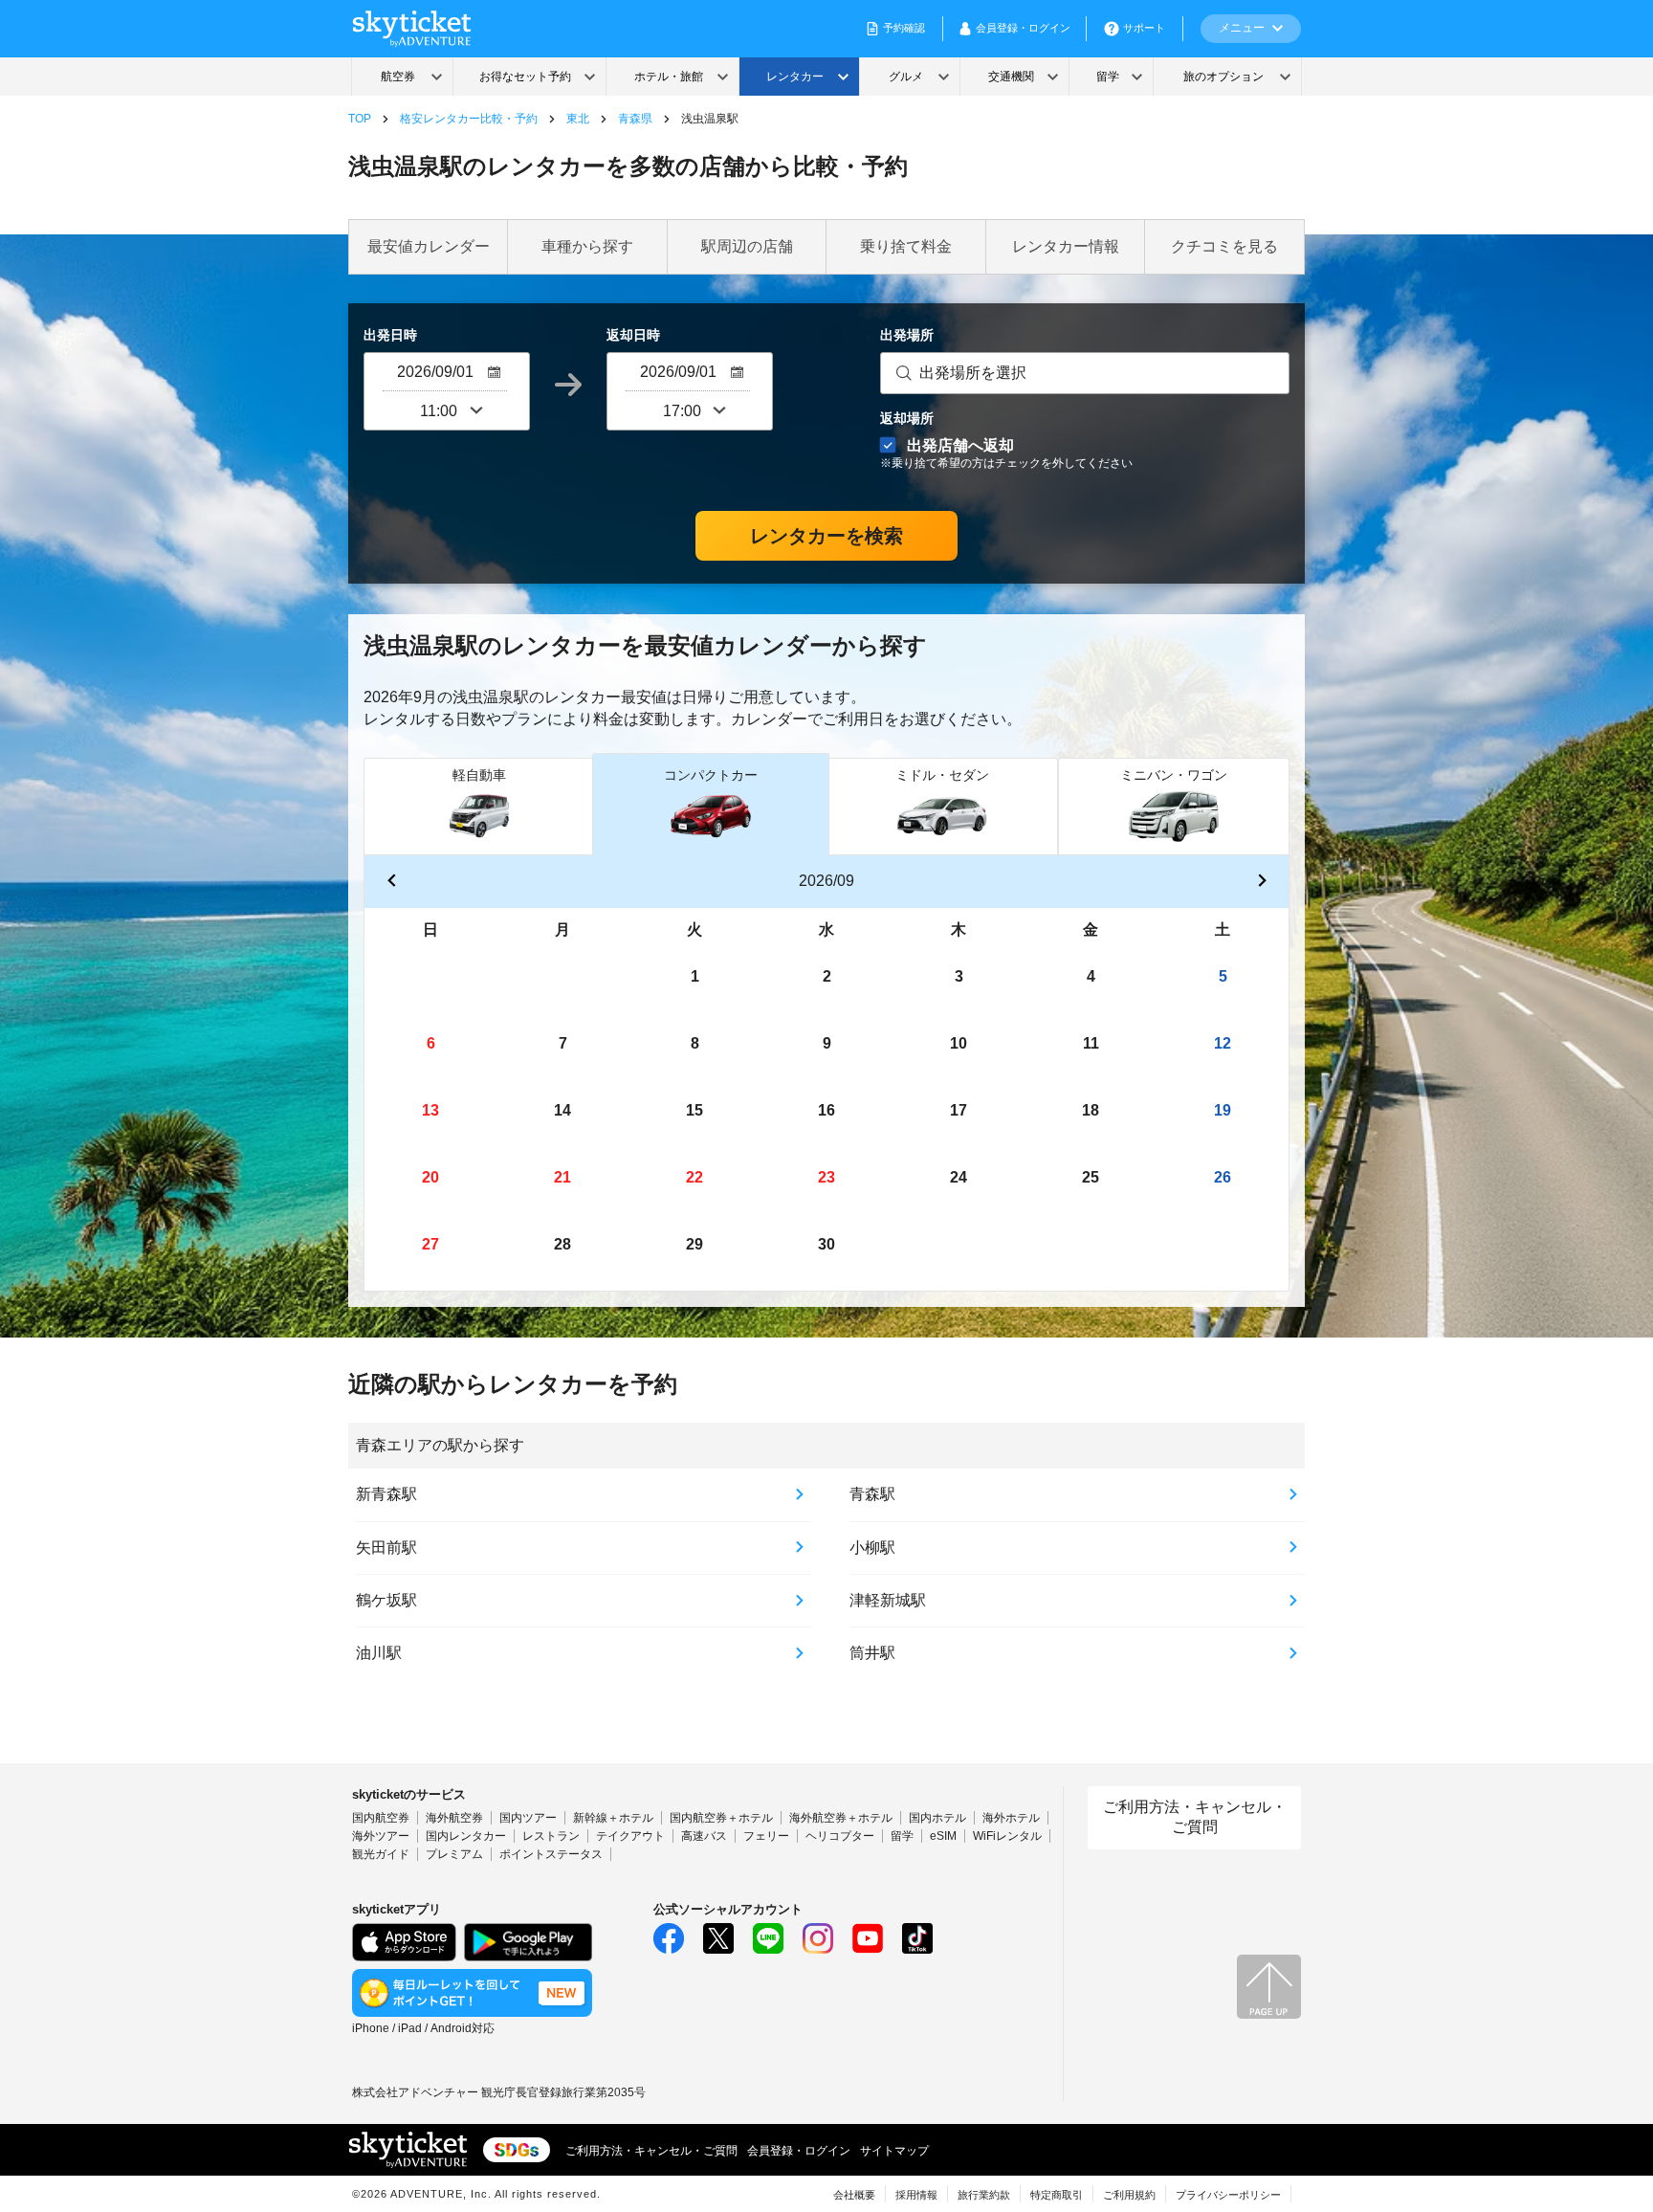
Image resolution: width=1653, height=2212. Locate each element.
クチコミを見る (1224, 246)
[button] (391, 882)
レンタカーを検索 (826, 536)
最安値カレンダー (429, 246)
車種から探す (587, 246)
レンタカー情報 (1066, 246)
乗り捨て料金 (906, 246)
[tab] (479, 806)
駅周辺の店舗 (747, 246)
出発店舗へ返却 (1006, 453)
